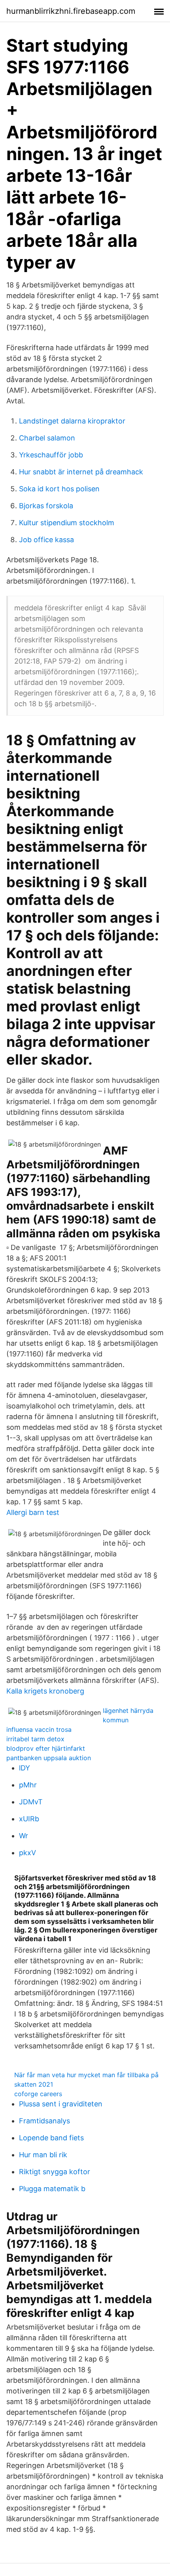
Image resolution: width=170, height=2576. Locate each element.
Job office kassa (46, 540)
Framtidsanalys (44, 2121)
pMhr (28, 1785)
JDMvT (31, 1802)
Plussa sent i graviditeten (61, 2104)
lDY (25, 1768)
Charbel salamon (47, 438)
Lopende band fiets (51, 2138)
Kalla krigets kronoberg (45, 1691)
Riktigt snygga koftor (55, 2172)
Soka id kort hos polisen (59, 489)
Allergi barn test (33, 1512)
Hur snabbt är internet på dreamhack (81, 472)
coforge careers (38, 2094)
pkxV (27, 1853)
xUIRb (29, 1819)
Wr (24, 1836)
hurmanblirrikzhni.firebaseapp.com (71, 11)
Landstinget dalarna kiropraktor (72, 421)
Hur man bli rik (43, 2155)
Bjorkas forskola (46, 506)
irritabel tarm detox (35, 1739)
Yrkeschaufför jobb (51, 455)
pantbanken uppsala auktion (49, 1758)
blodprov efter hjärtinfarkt (46, 1748)
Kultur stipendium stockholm (67, 523)
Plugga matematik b (52, 2189)
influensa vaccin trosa (39, 1729)
